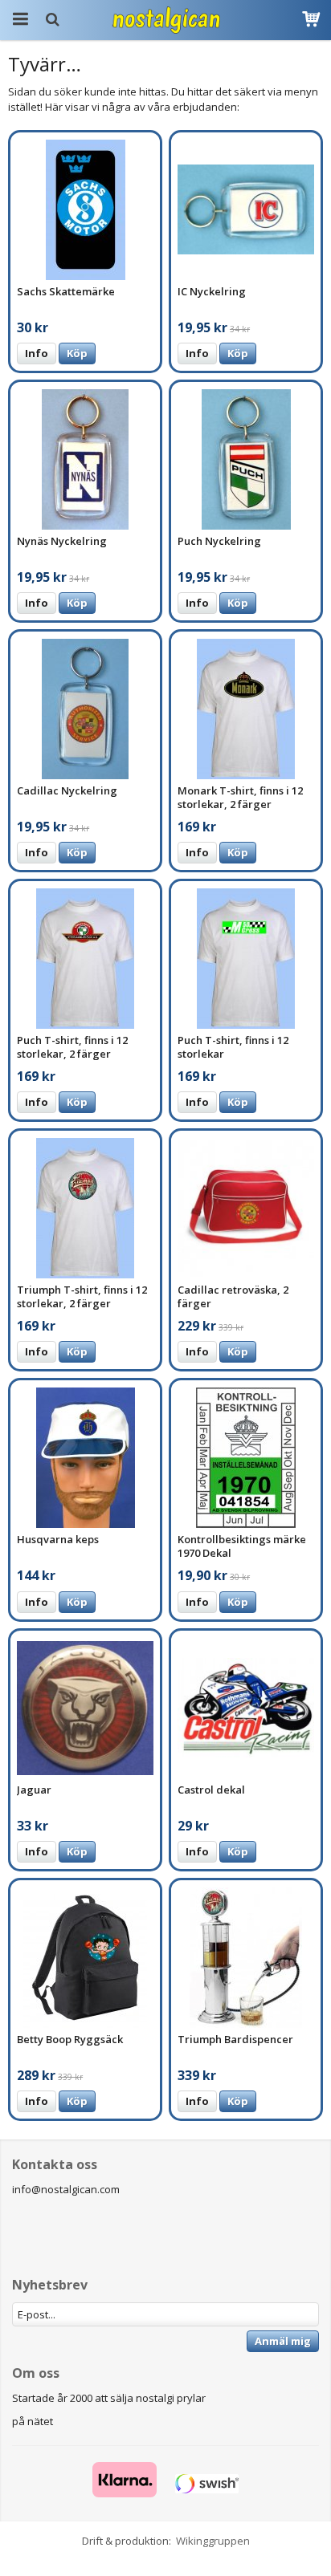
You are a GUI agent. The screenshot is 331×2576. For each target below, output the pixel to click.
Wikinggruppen (213, 2541)
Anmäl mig (283, 2341)
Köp (77, 353)
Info (37, 353)
